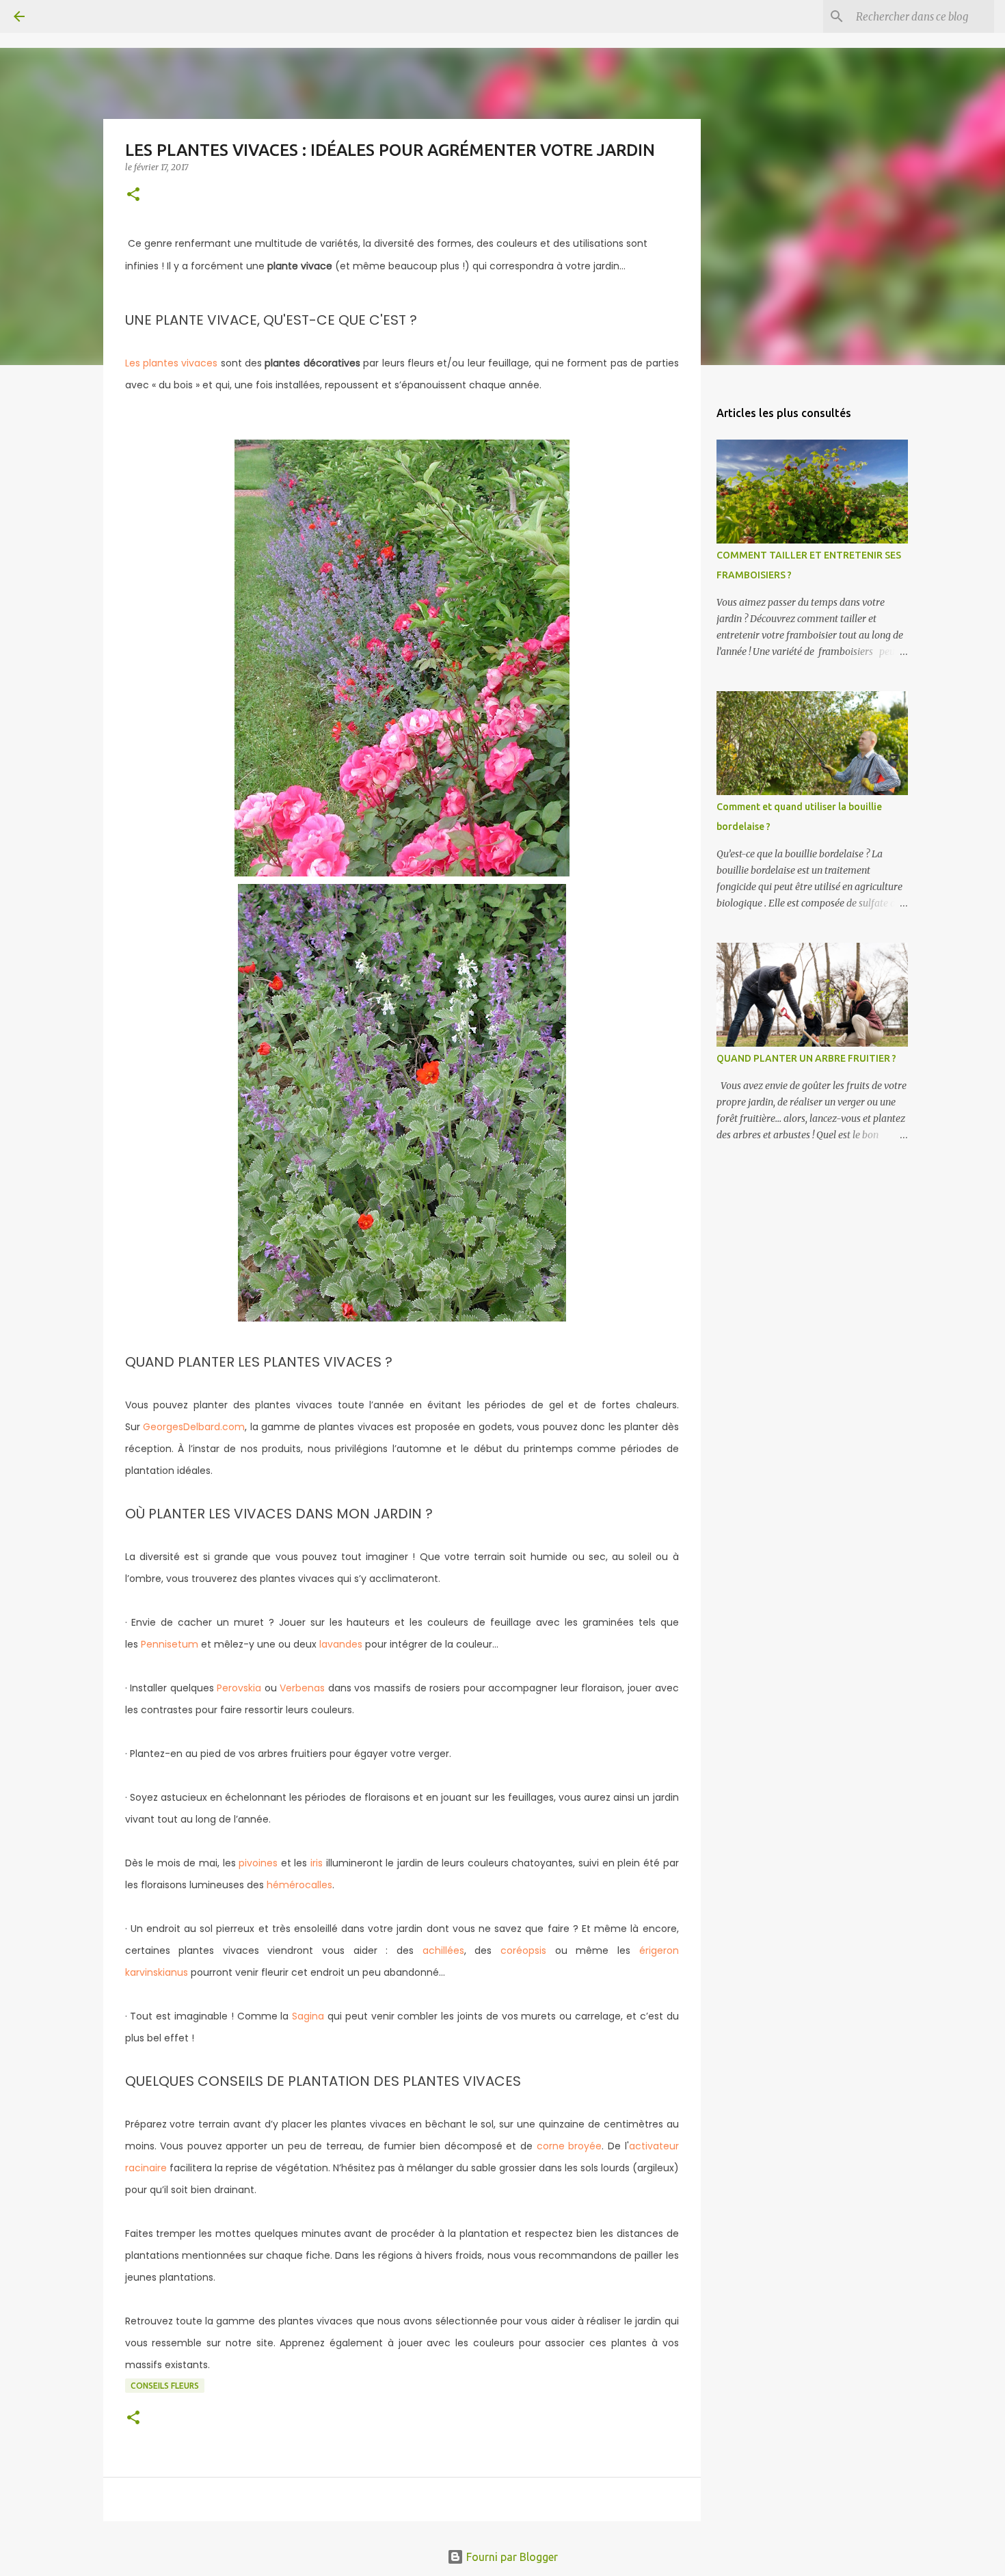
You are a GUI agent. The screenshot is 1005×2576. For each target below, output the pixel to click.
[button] (133, 195)
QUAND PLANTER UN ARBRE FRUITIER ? (806, 1058)
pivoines (258, 1863)
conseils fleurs (165, 2386)
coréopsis (523, 1950)
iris (317, 1863)
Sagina (308, 2016)
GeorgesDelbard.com (194, 1427)
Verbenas (302, 1688)
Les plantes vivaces (172, 363)
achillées (443, 1950)
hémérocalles (299, 1885)
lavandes (341, 1644)
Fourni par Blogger (511, 2557)
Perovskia (239, 1688)
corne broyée (569, 2146)
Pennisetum (170, 1644)
